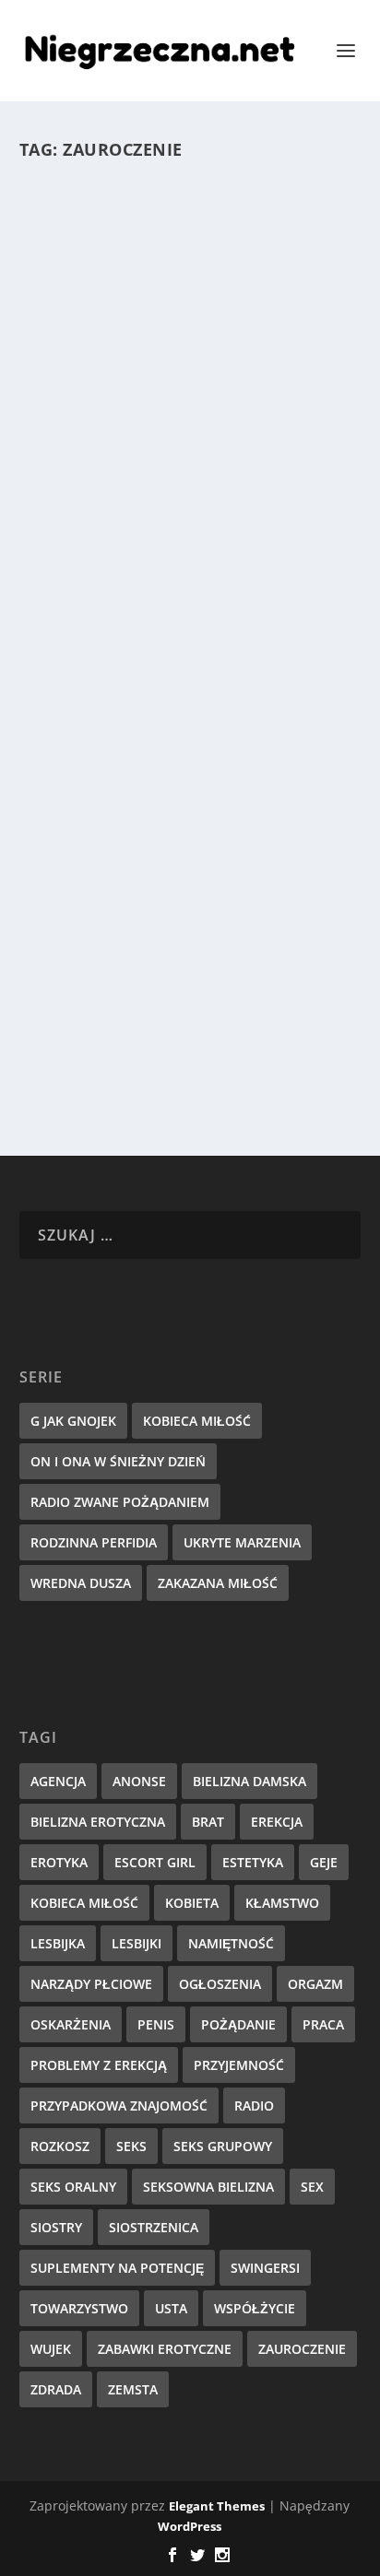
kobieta (192, 1903)
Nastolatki (202, 460)
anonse (139, 1781)
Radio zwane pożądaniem (120, 1502)
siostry (56, 2227)
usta (171, 2308)
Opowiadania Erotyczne (237, 926)
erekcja (277, 1822)
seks (131, 2146)
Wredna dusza (81, 1583)
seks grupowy (223, 2146)
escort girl (155, 1862)
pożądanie (238, 2024)
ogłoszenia (220, 1984)
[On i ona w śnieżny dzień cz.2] (187, 304)
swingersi (265, 2268)
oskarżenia (71, 2024)
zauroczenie (302, 2349)
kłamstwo (282, 1903)
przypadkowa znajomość (119, 2105)
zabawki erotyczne (165, 2349)
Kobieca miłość (197, 1421)
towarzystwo (79, 2308)
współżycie (255, 2308)
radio (254, 2105)
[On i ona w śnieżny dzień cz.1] (187, 769)
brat (208, 1822)
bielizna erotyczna (98, 1822)
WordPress (190, 2526)
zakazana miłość (218, 1583)
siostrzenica (154, 2227)
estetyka (253, 1862)
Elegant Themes (217, 2506)
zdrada (56, 2389)
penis (156, 2024)
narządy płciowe (91, 1984)
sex (312, 2187)
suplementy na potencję (117, 2268)
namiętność (231, 1943)
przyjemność (239, 2065)
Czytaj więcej (101, 608)
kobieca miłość (84, 1903)
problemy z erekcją (99, 2065)
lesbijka (58, 1943)
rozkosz (60, 2146)
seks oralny (73, 2187)
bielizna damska (249, 1781)
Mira (81, 460)
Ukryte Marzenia (242, 1542)
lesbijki (137, 1943)
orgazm (315, 1984)
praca (323, 2024)
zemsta (133, 2389)
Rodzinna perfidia (94, 1542)
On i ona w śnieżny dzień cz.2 (179, 432)
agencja (58, 1781)
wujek (51, 2349)
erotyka (59, 1862)
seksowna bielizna (208, 2187)
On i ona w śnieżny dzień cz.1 (179, 896)
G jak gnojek (73, 1421)
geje (324, 1862)
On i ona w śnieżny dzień (118, 1461)
